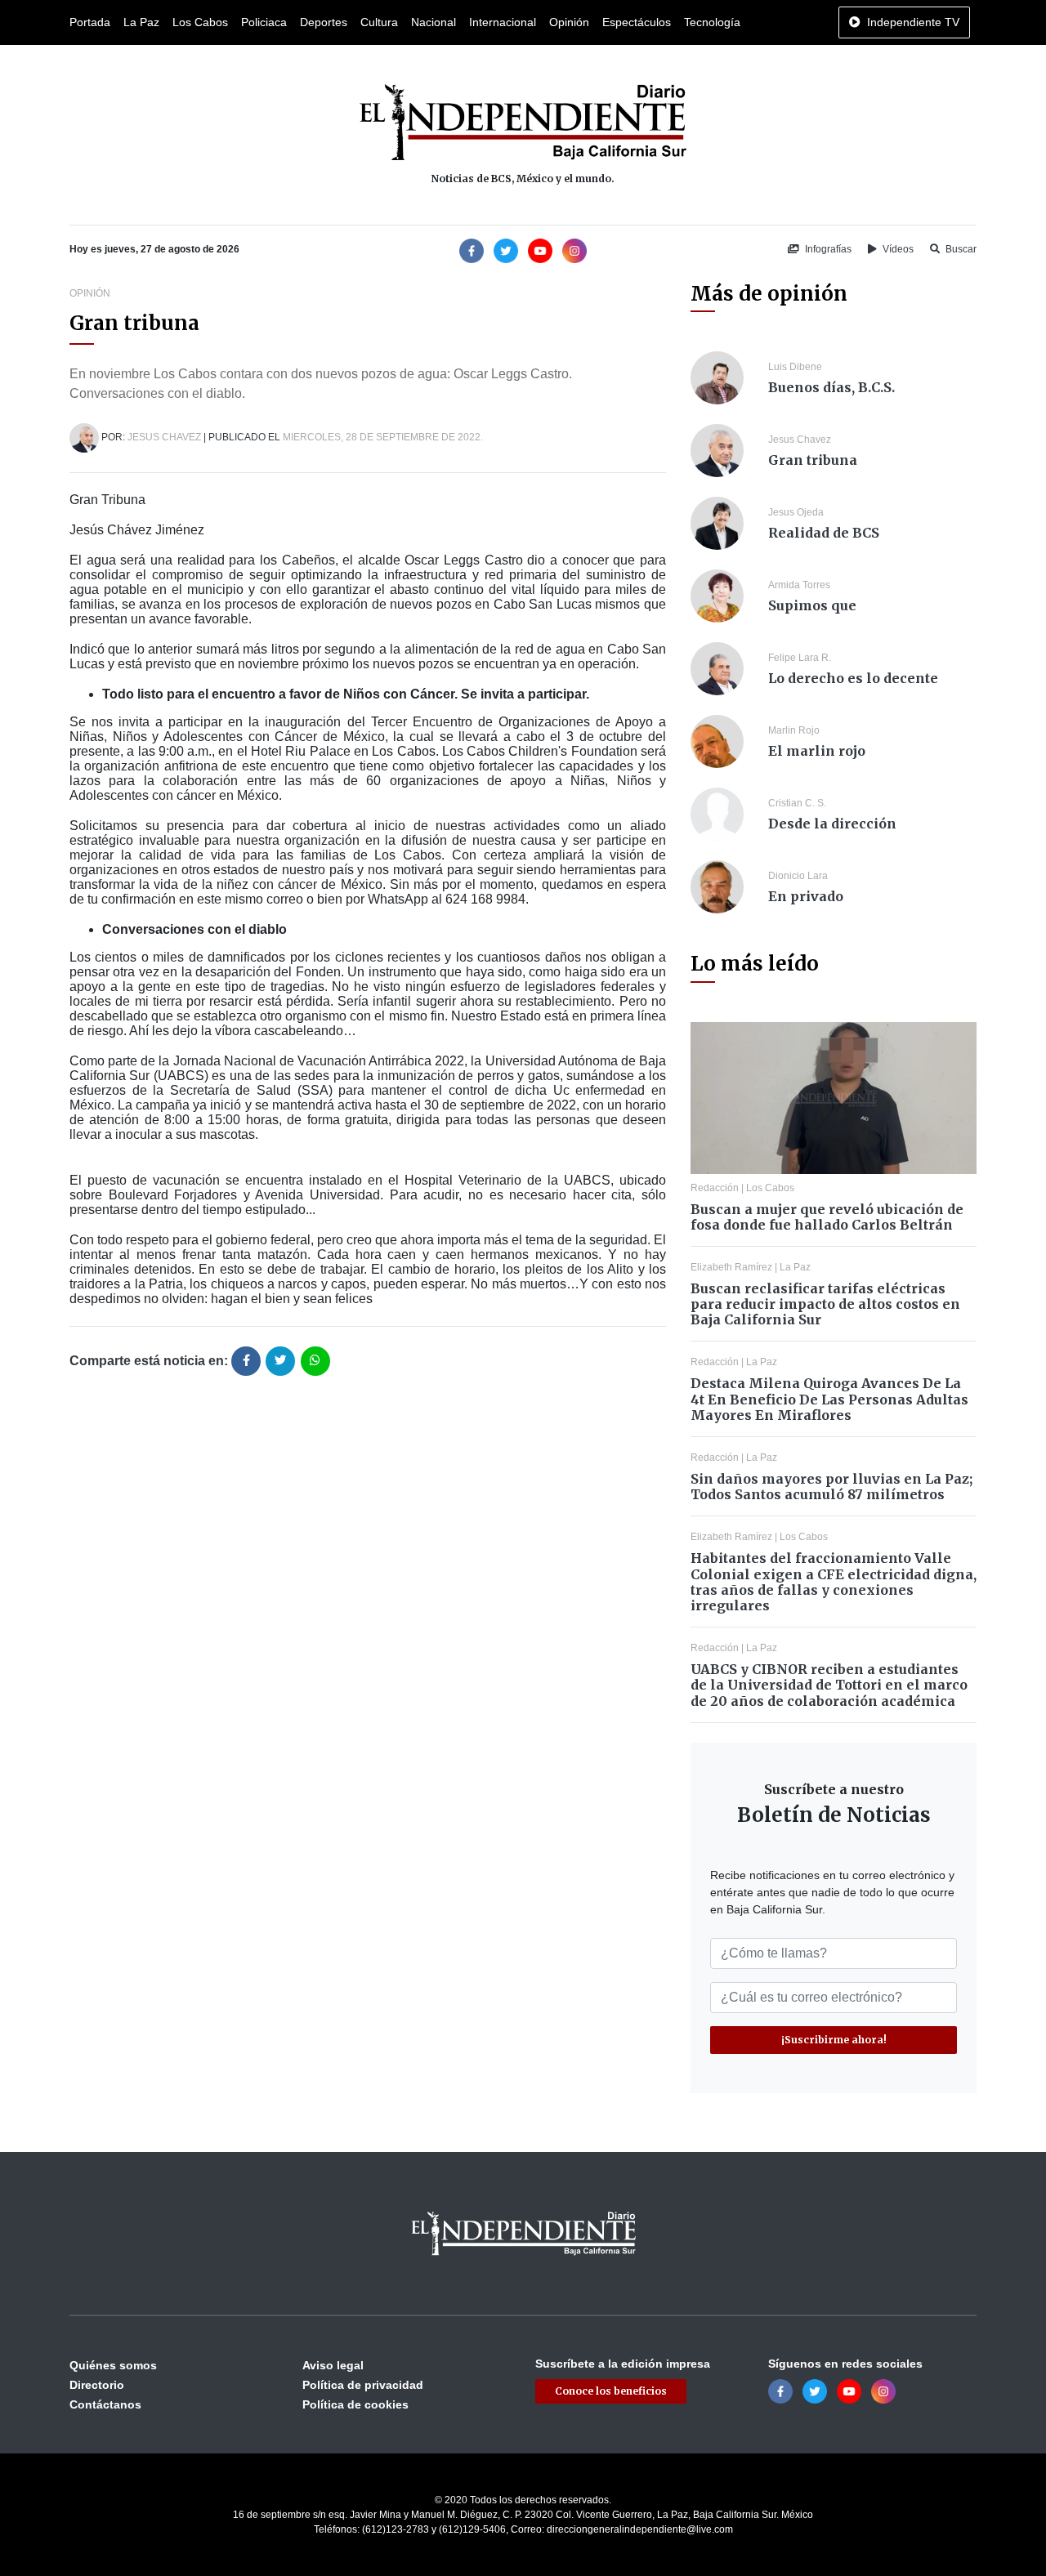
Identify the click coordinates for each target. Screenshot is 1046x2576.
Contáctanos (105, 2404)
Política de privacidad (363, 2385)
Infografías (827, 249)
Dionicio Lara (798, 876)
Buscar (960, 249)
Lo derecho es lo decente (853, 678)
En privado (806, 896)
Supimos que (812, 605)
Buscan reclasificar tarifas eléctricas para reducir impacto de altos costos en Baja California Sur (825, 1304)
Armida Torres (799, 585)
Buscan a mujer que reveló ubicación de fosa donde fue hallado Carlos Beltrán (827, 1217)
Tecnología (712, 22)
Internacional (503, 22)
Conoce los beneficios (611, 2391)
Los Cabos (200, 22)
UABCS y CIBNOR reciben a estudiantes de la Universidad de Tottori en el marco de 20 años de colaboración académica (829, 1685)
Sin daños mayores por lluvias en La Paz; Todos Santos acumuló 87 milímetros (831, 1487)
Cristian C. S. (797, 803)
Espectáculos (637, 22)
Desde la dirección (832, 824)
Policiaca (264, 22)
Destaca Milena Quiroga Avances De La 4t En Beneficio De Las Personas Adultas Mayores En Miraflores (829, 1399)
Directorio (97, 2385)
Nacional (434, 22)
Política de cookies (355, 2404)
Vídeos (897, 249)
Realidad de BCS (824, 533)
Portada (90, 22)
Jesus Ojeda (796, 512)
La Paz (141, 22)
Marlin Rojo (794, 730)
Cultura (379, 22)
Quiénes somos (113, 2365)
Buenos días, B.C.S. (831, 387)
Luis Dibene (795, 367)
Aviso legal (333, 2365)
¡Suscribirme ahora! (834, 2040)
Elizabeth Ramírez (731, 1267)
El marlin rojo (817, 751)
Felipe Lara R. (800, 658)
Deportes (324, 22)
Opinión (569, 22)
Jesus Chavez (164, 437)
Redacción (715, 1188)
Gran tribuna (813, 460)
